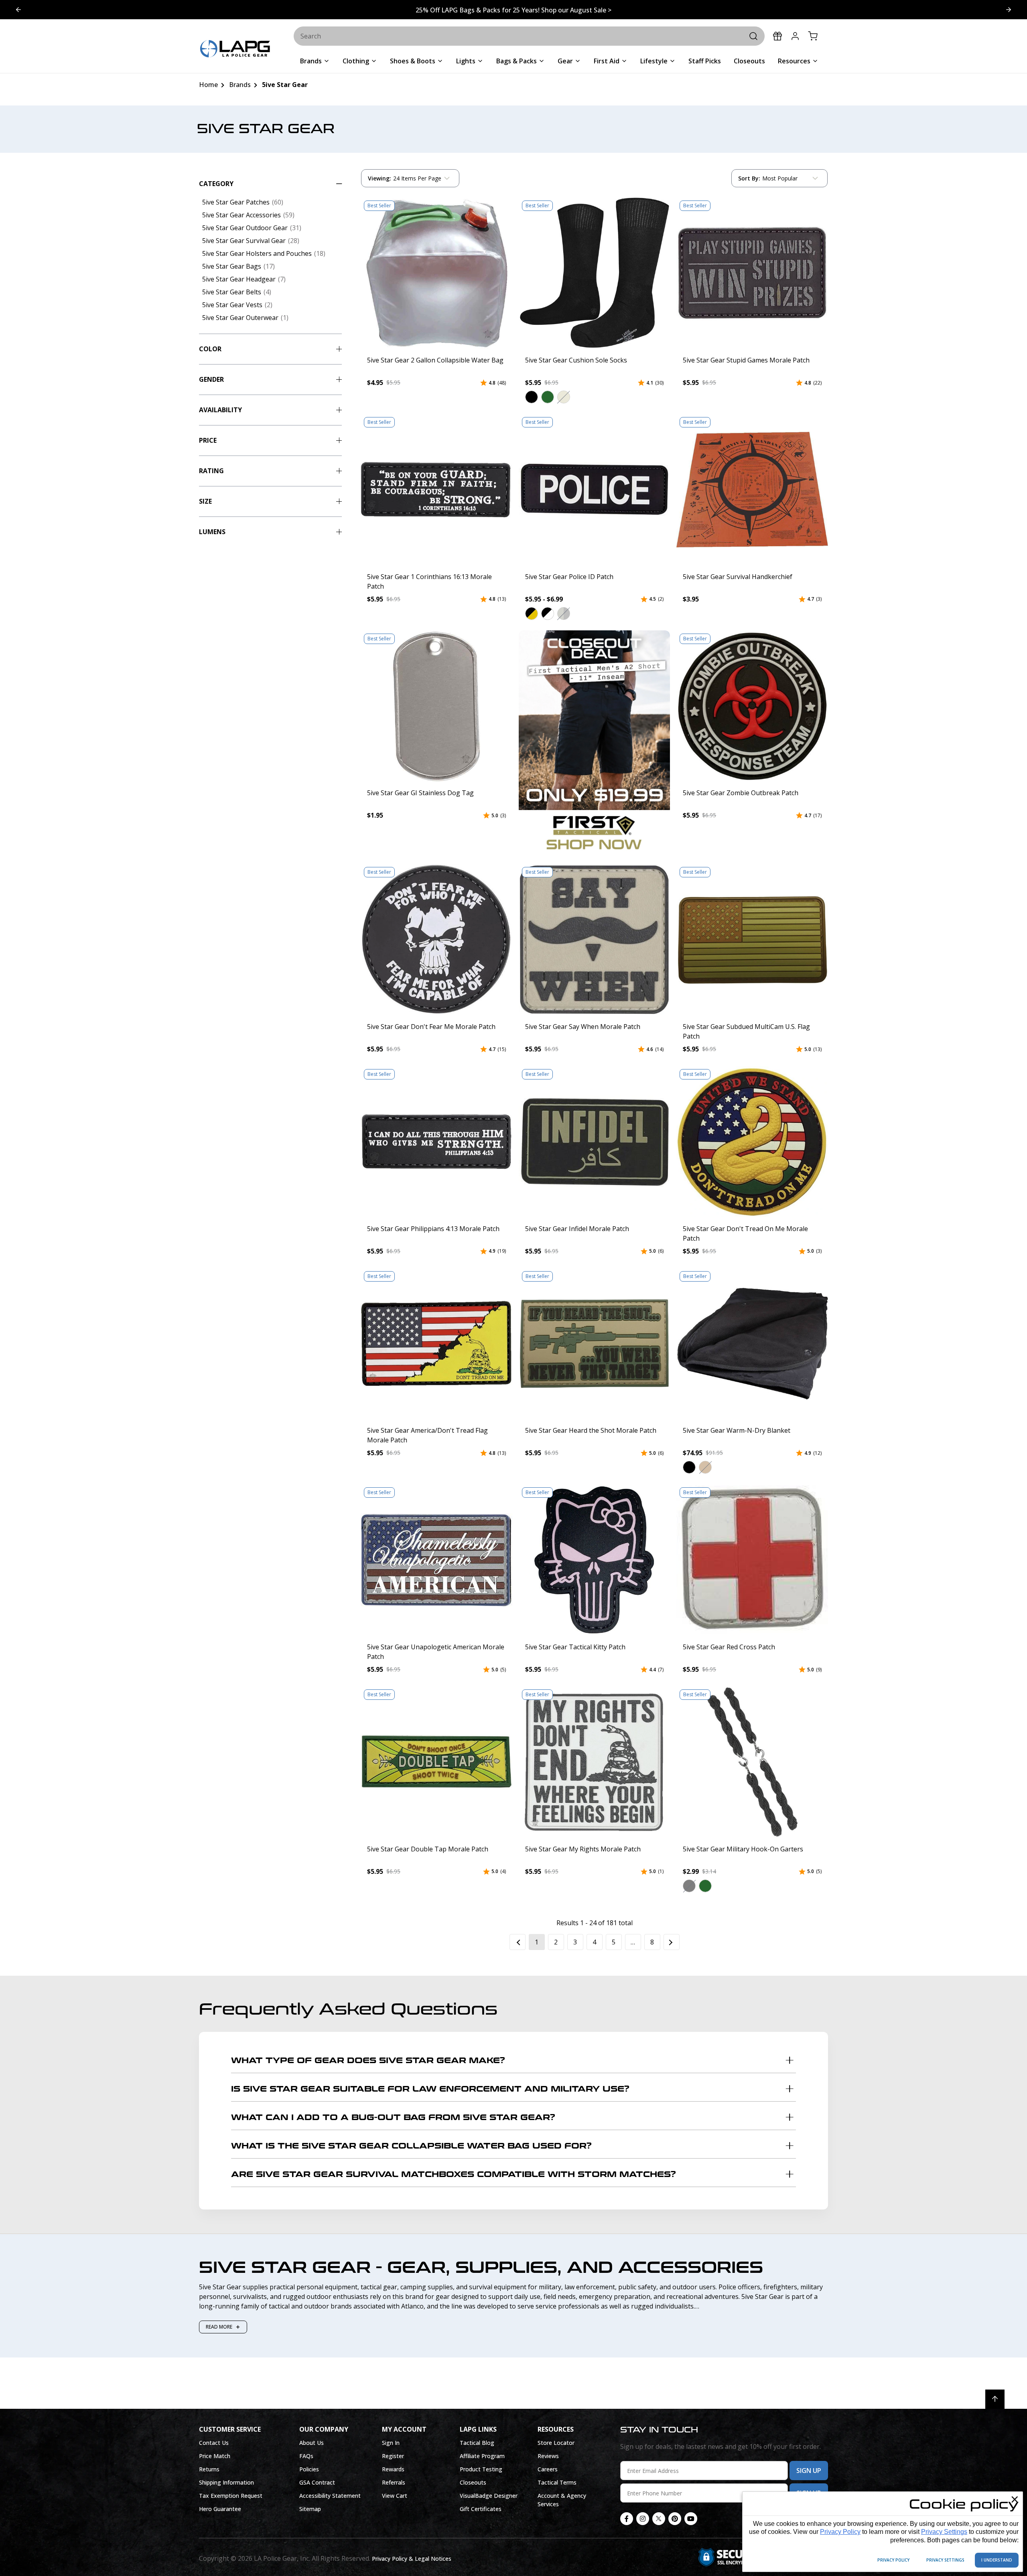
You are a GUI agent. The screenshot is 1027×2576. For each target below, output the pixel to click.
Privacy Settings (944, 2532)
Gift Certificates (481, 2509)
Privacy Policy (840, 2532)
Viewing (380, 178)
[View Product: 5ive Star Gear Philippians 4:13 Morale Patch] (436, 1142)
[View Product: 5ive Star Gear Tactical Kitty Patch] (595, 1560)
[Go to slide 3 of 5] (18, 10)
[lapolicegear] (235, 50)
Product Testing (481, 2469)
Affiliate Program (482, 2456)
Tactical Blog (477, 2443)
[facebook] (627, 2519)
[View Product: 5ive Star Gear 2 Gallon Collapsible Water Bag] (436, 273)
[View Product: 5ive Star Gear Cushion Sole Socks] (595, 273)
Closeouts (473, 2482)
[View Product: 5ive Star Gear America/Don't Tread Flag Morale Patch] (436, 1344)
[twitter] (659, 2519)
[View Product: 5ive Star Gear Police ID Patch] (595, 490)
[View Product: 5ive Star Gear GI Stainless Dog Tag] (436, 706)
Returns (209, 2469)
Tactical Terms (557, 2482)
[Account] (795, 36)
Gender (211, 379)
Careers (548, 2469)
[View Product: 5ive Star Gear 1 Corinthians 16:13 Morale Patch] (436, 490)
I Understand (997, 2560)
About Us (312, 2443)
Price (208, 440)
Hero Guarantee (220, 2509)
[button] (531, 397)
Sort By (749, 180)
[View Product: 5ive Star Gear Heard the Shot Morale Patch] (595, 1344)
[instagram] (643, 2519)
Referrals (394, 2482)
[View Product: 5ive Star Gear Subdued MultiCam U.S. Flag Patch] (752, 940)
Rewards (393, 2469)
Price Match (215, 2456)
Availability (220, 410)
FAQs (306, 2456)
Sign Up (809, 2471)
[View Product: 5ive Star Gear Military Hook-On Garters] (752, 1762)
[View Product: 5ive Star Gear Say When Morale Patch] (595, 940)
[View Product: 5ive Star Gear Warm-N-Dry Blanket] (752, 1344)
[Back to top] (995, 2399)
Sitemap (310, 2509)
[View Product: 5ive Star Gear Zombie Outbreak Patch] (752, 706)
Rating (211, 471)
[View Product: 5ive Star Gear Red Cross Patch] (752, 1560)
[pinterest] (675, 2519)
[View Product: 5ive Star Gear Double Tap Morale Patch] (436, 1762)
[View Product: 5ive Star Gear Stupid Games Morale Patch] (752, 273)
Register (393, 2456)
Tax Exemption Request (231, 2496)
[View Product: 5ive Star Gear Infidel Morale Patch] (595, 1142)
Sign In (391, 2443)
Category (216, 184)
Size (205, 501)
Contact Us (214, 2443)
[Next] (672, 1942)
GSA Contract (317, 2482)
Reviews (548, 2456)
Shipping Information (226, 2482)
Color (210, 349)
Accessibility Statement (330, 2496)
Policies (309, 2469)
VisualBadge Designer (489, 2496)
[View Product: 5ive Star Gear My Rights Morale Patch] (595, 1762)
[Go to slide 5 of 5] (1009, 10)
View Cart (395, 2496)
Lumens (212, 532)
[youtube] (691, 2519)
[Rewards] (777, 36)
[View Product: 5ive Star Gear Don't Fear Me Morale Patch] (436, 940)
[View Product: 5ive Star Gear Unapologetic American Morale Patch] (436, 1560)
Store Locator (556, 2443)
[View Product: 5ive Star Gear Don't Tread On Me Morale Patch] (752, 1142)
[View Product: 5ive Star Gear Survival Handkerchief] (752, 490)
